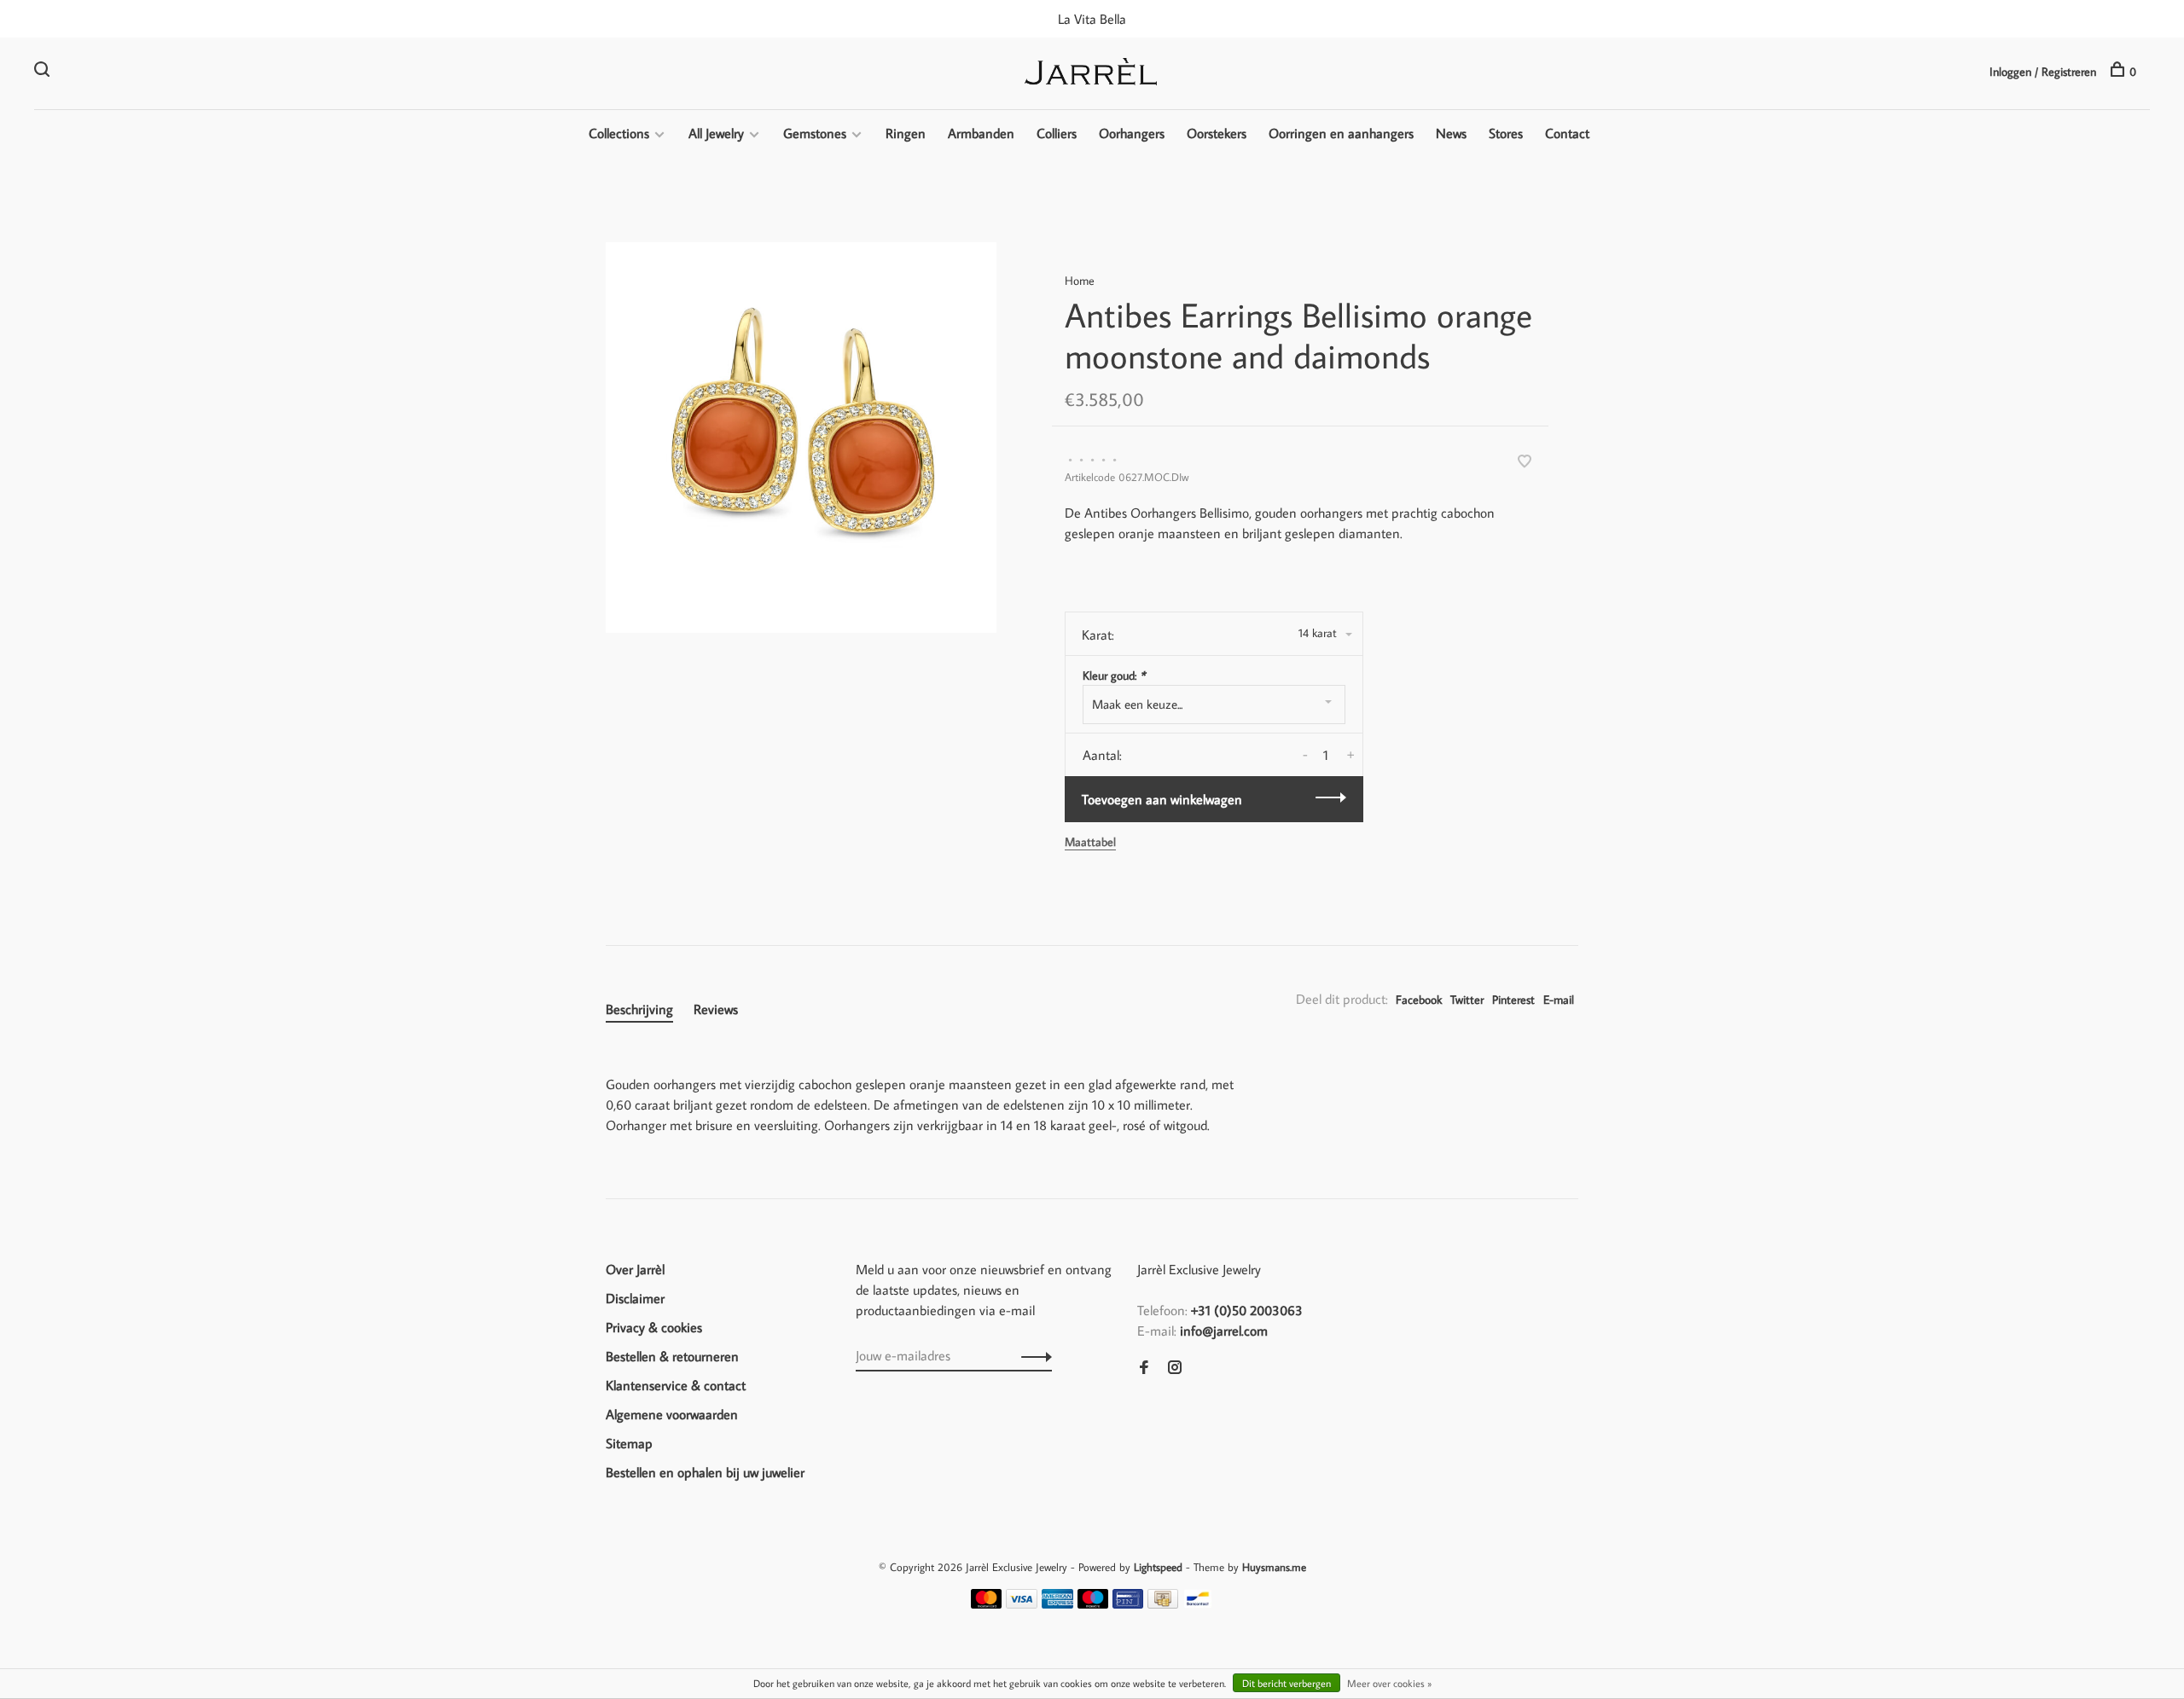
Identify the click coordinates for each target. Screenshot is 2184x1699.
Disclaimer (635, 1298)
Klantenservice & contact (676, 1385)
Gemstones (815, 133)
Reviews (716, 1009)
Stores (1506, 133)
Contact (1567, 133)
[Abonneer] (1032, 1355)
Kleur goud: (1114, 676)
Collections (619, 133)
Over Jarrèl (635, 1269)
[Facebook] (1144, 1368)
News (1451, 133)
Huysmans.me (1274, 1567)
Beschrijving (639, 1009)
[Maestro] (1093, 1603)
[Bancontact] (1198, 1603)
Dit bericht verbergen (1287, 1683)
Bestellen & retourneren (672, 1356)
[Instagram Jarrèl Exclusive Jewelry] (1175, 1368)
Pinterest (1513, 1000)
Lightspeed (1158, 1567)
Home (1080, 281)
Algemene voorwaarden (672, 1414)
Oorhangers (1132, 133)
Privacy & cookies (654, 1327)
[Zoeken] (44, 72)
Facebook (1419, 1000)
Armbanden (981, 133)
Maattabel (1090, 842)
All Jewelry (716, 133)
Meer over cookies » (1389, 1683)
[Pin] (1128, 1603)
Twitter (1467, 1000)
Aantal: (1102, 755)
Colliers (1057, 133)
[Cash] (1163, 1603)
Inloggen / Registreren (2043, 72)
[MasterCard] (987, 1603)
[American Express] (1057, 1603)
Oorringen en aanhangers (1341, 133)
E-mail (1559, 1000)
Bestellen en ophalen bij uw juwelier (705, 1472)
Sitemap (629, 1443)
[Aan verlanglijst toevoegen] (1525, 462)
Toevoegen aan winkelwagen (1162, 799)
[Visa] (1022, 1603)
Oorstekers (1217, 133)
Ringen (906, 133)
